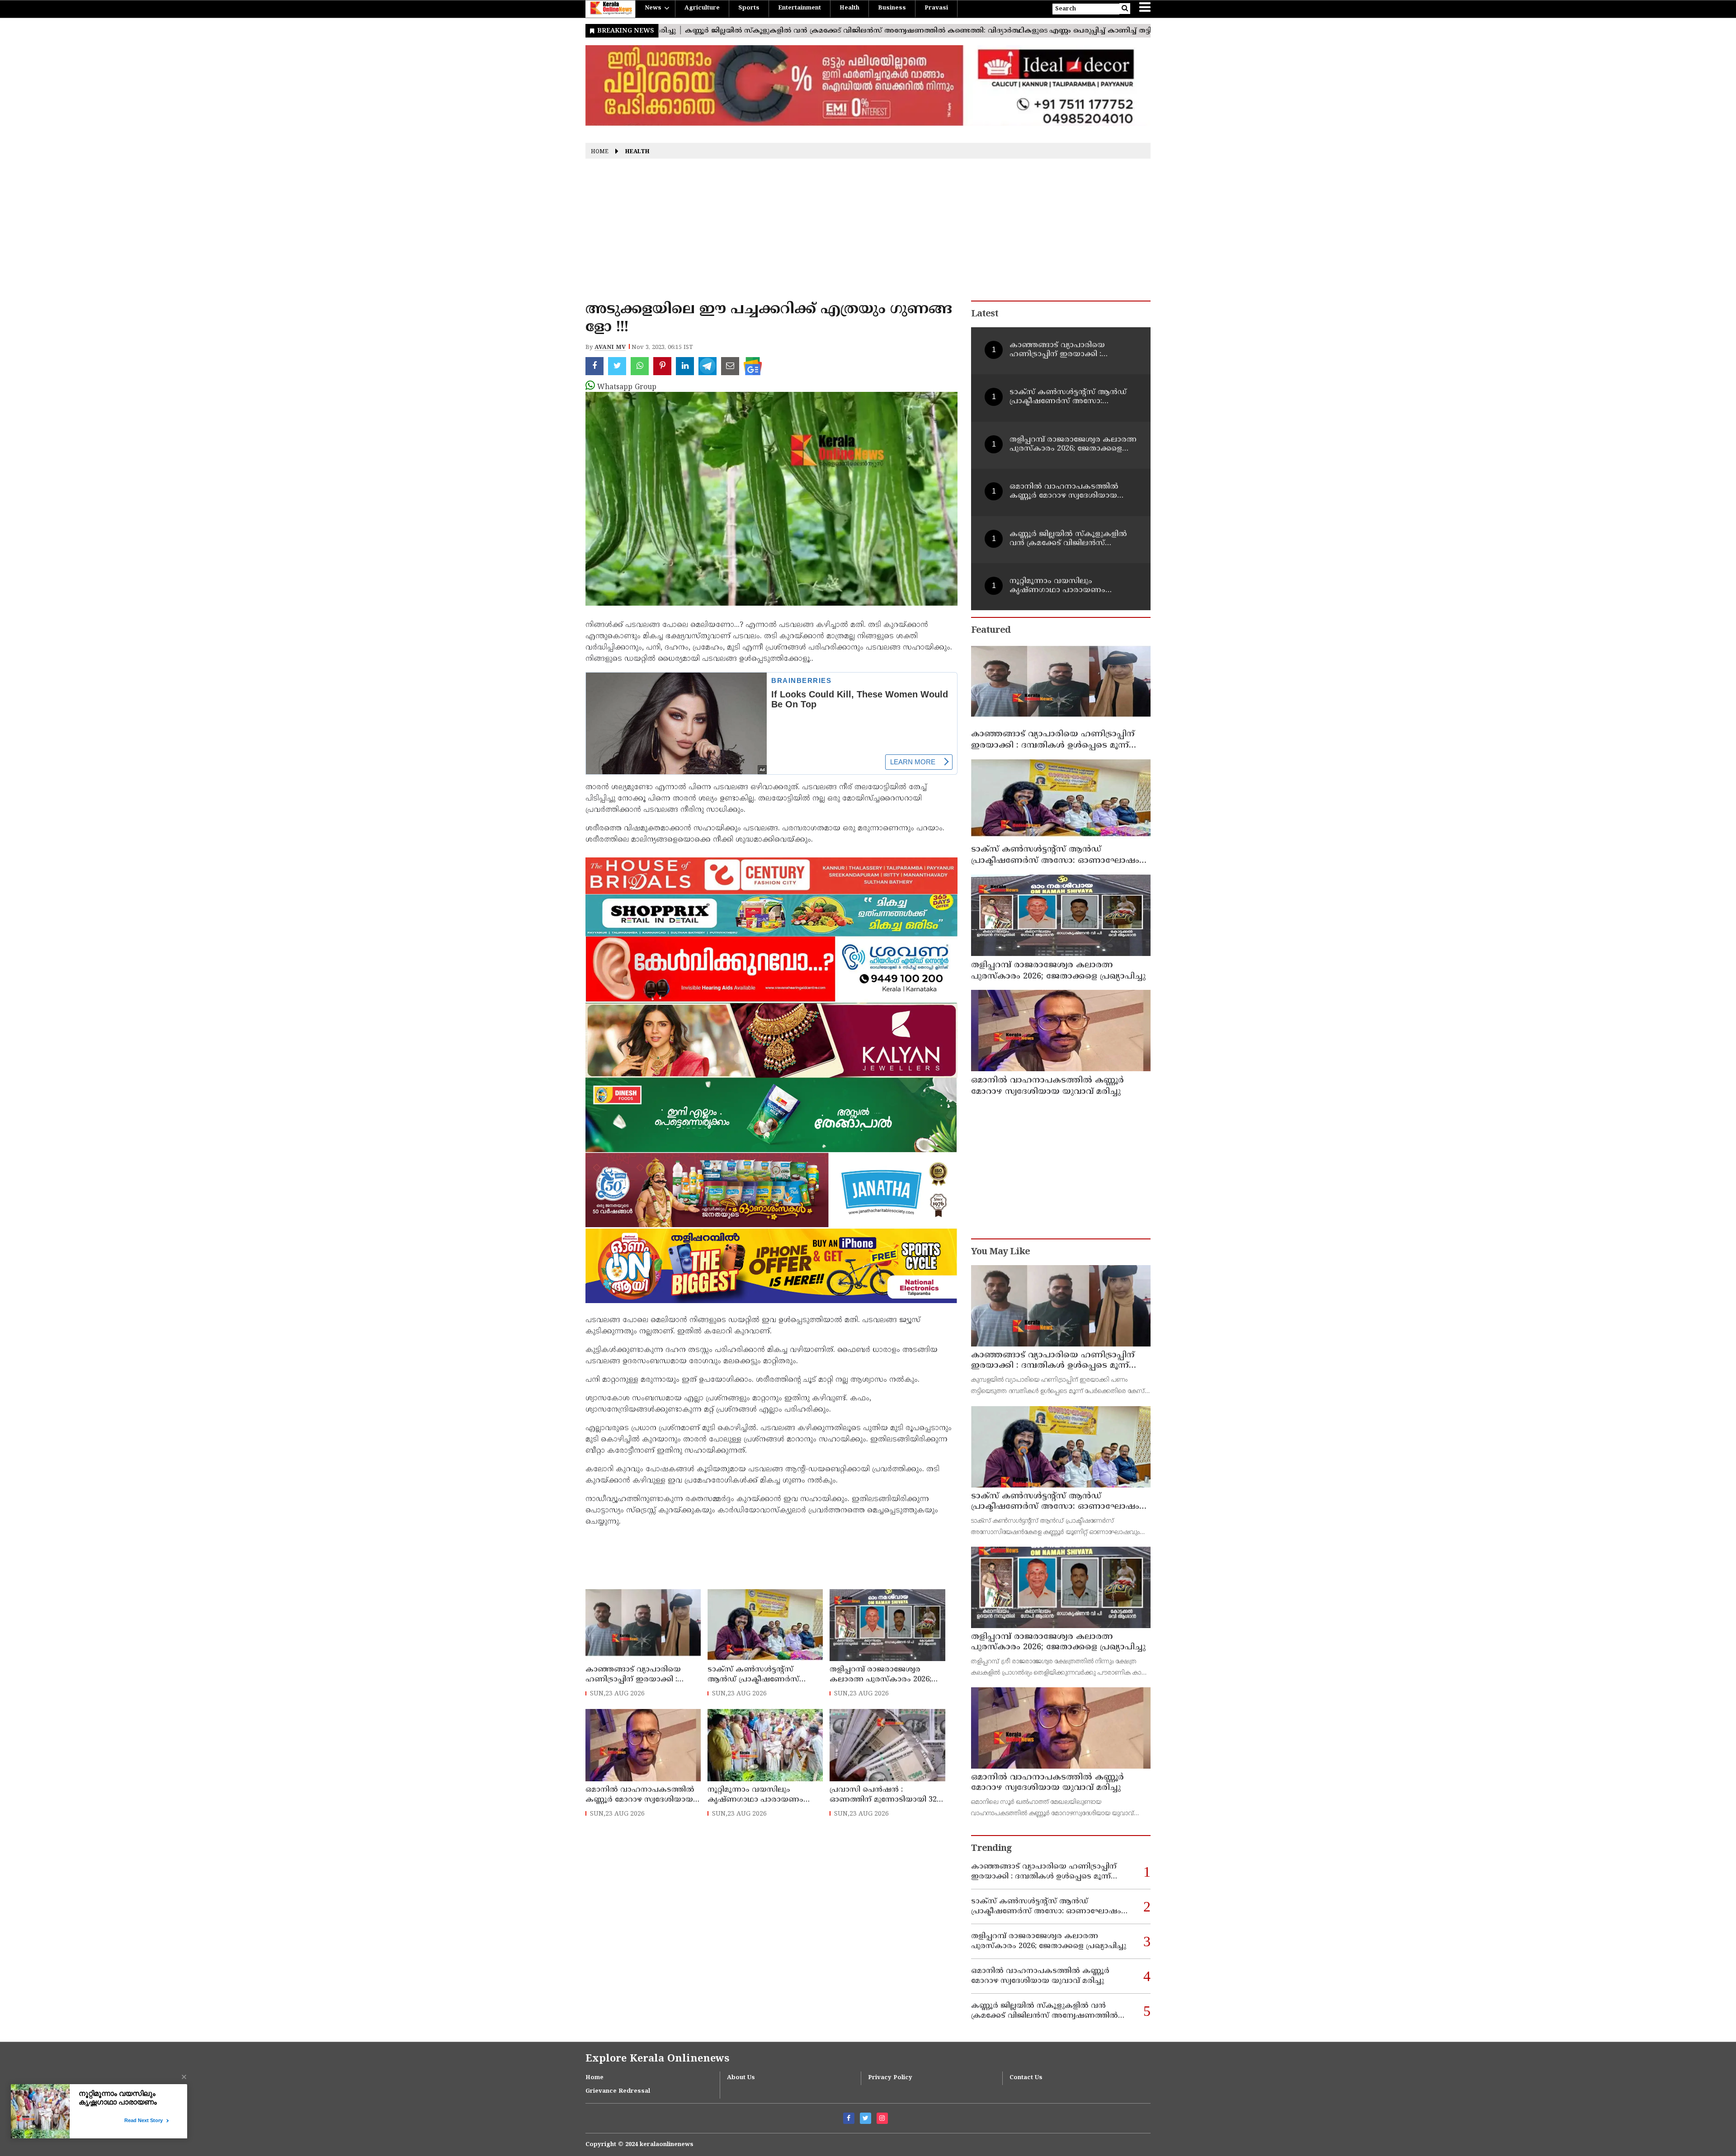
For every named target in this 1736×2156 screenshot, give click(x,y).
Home (600, 152)
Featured (991, 631)
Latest (985, 314)
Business (892, 8)
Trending (991, 1849)
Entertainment (800, 8)
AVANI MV (610, 348)
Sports (749, 8)
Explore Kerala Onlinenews (657, 2059)
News (653, 8)
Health (849, 8)
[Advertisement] (868, 233)
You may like (1000, 1252)
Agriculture (702, 8)
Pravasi (936, 8)
